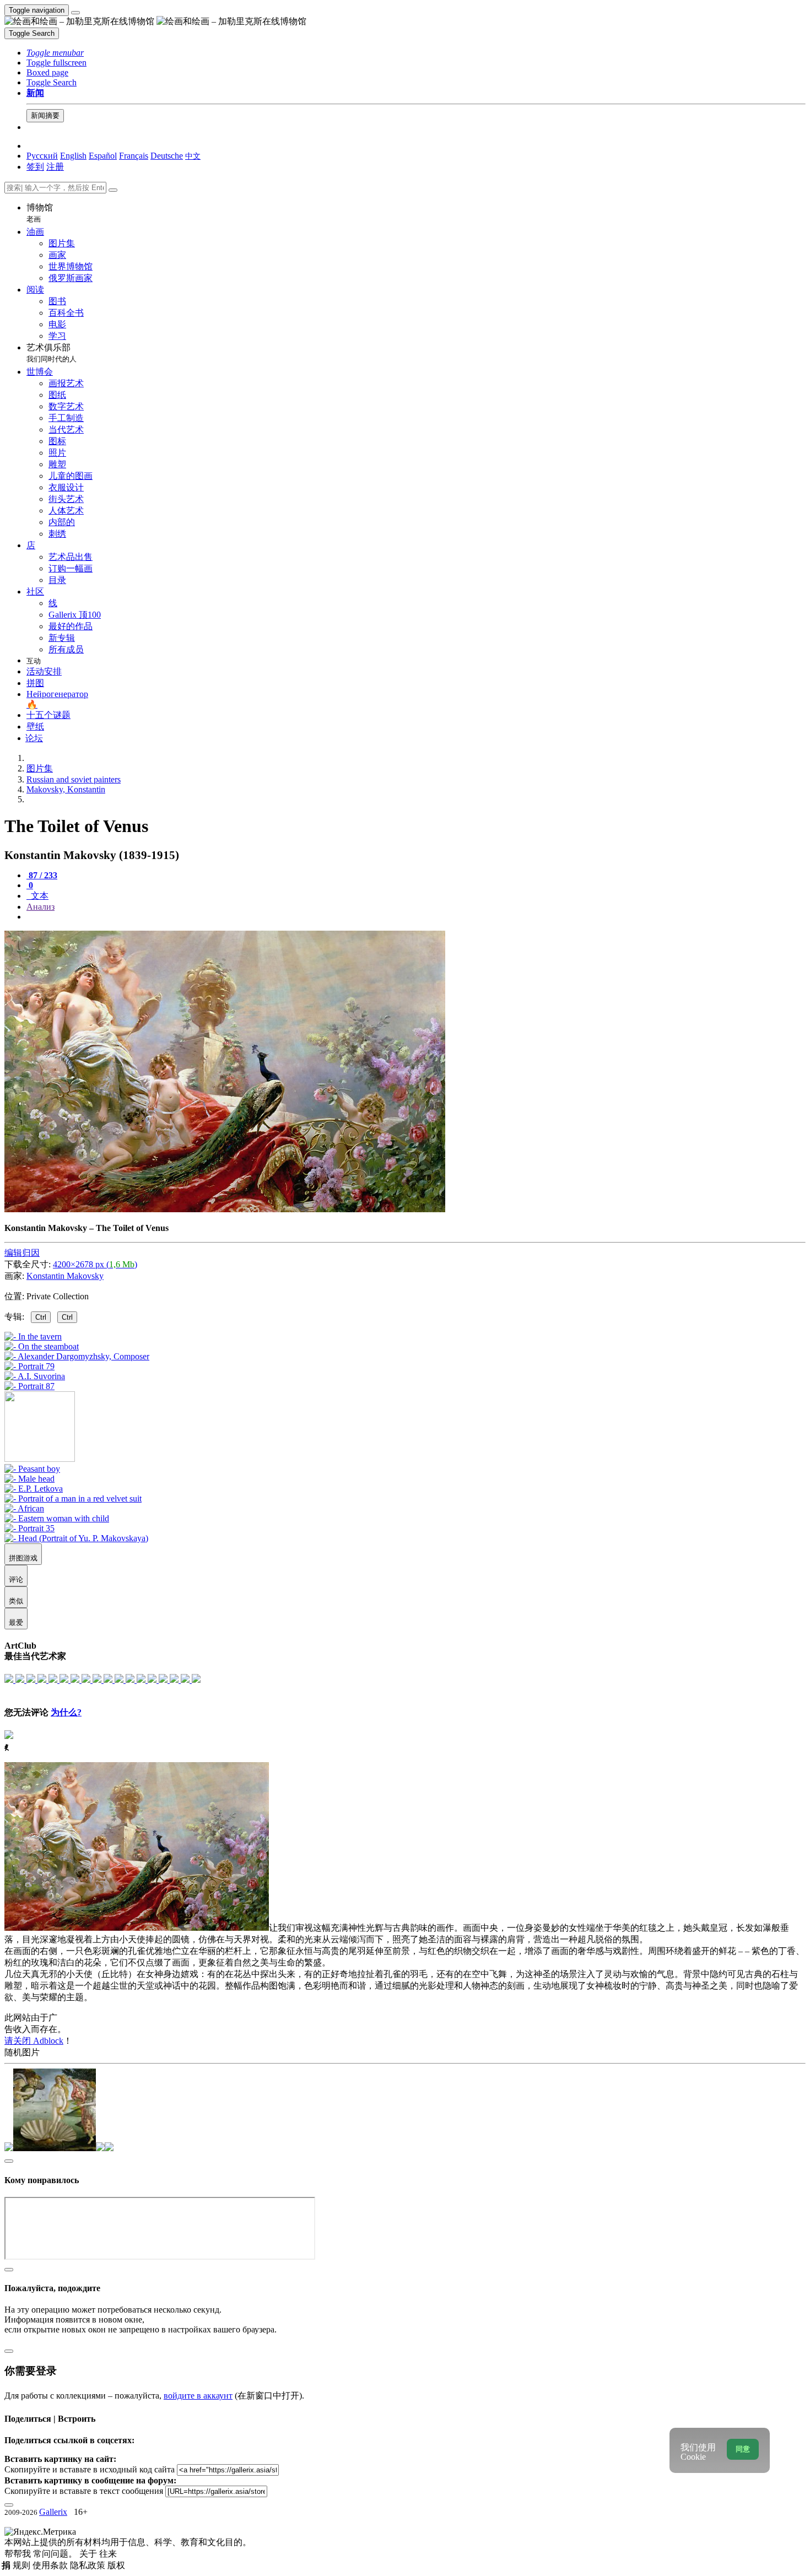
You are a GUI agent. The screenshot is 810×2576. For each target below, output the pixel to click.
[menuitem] (193, 156)
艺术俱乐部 (52, 353)
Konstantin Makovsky (65, 1276)
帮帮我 (19, 2554)
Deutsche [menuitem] (167, 156)
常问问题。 (56, 2554)
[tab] (42, 875)
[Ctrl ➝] (32, 1469)
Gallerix (53, 2512)
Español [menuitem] (103, 156)
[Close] (113, 190)
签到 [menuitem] (35, 167)
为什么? (66, 1712)
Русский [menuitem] (42, 156)
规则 (23, 2565)
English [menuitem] (73, 156)
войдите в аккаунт (198, 2396)
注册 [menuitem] (55, 167)
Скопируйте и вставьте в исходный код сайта (90, 2469)
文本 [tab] (39, 896)
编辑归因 (22, 1253)
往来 (108, 2554)
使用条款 (51, 2565)
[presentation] (416, 917)
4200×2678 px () (95, 1264)
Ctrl (41, 1317)
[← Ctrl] (29, 1386)
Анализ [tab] (40, 907)
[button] (55, 53)
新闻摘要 (45, 115)
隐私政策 (89, 2565)
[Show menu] (75, 13)
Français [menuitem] (134, 156)
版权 (116, 2565)
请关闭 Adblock (34, 2041)
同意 (743, 2449)
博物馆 (40, 213)
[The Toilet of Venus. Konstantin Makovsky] (225, 1209)
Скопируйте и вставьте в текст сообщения (84, 2491)
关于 (89, 2554)
